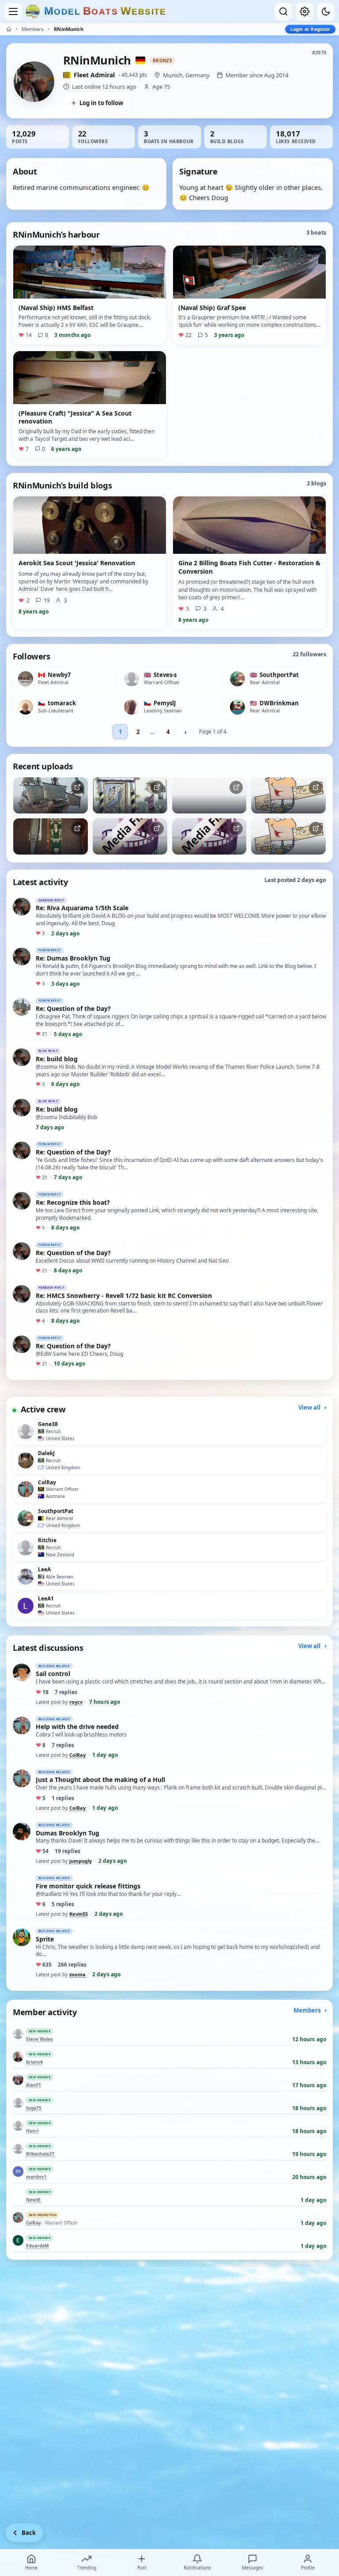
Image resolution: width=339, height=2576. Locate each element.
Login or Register (310, 29)
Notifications (197, 2568)
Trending (87, 2568)
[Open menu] (13, 11)
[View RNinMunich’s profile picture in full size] (34, 82)
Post (142, 2568)
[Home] (9, 29)
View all (310, 1407)
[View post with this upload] (51, 795)
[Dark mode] (326, 11)
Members (32, 29)
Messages (252, 2568)
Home (31, 2568)
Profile (308, 2568)
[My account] (305, 11)
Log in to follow (101, 103)
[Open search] (283, 11)
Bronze (162, 61)
